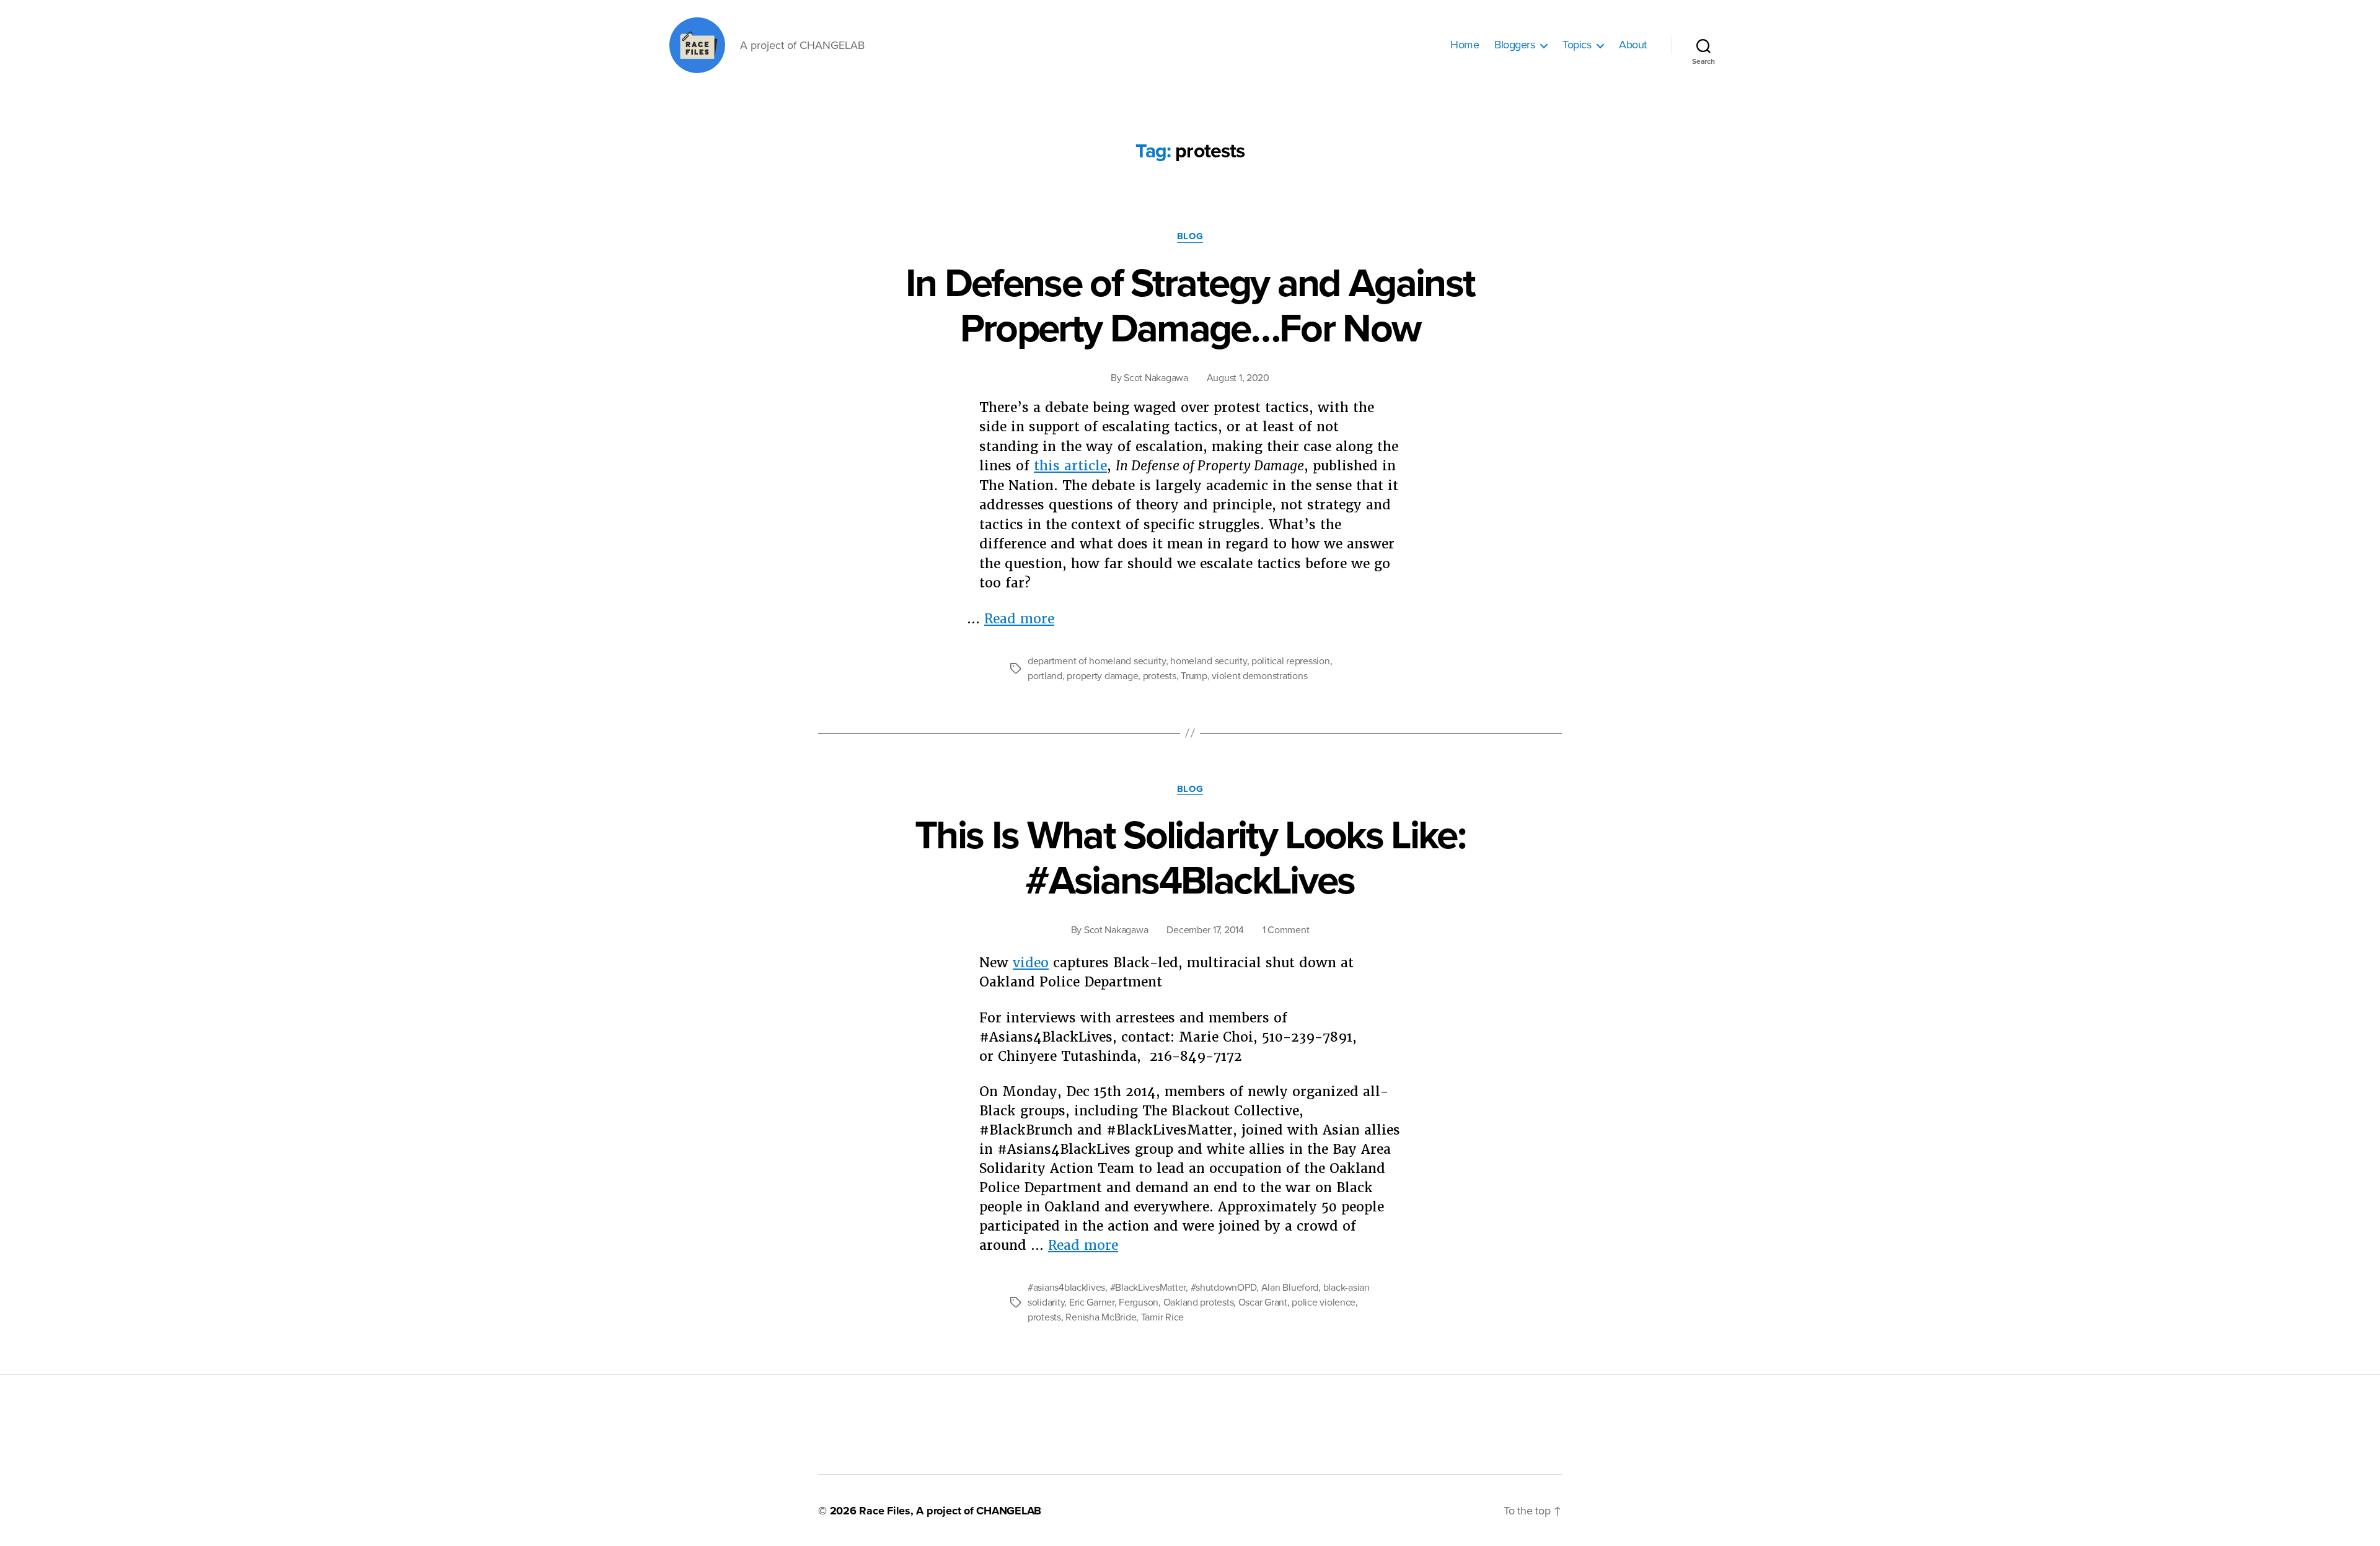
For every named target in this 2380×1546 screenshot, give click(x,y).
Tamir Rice (1162, 1317)
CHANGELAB (1009, 1511)
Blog (1190, 236)
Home (1465, 45)
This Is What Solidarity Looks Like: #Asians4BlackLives (1190, 858)
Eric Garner (1092, 1302)
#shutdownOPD (1224, 1288)
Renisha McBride (1101, 1317)
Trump (1194, 676)
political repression (1291, 661)
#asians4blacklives (1066, 1288)
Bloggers (1514, 45)
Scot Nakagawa (1156, 378)
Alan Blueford (1290, 1288)
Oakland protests (1199, 1302)
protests (1160, 676)
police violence (1324, 1302)
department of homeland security (1097, 661)
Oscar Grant (1263, 1302)
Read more (1019, 619)
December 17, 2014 (1205, 930)
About (1633, 45)
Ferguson (1139, 1302)
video (1031, 963)
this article (1070, 466)
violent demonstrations (1259, 676)
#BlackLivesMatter (1148, 1288)
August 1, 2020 (1238, 378)
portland (1045, 676)
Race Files (885, 1511)
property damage (1102, 676)
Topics (1577, 45)
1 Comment (1286, 930)
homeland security (1208, 661)
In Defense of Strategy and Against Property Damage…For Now (1190, 306)
